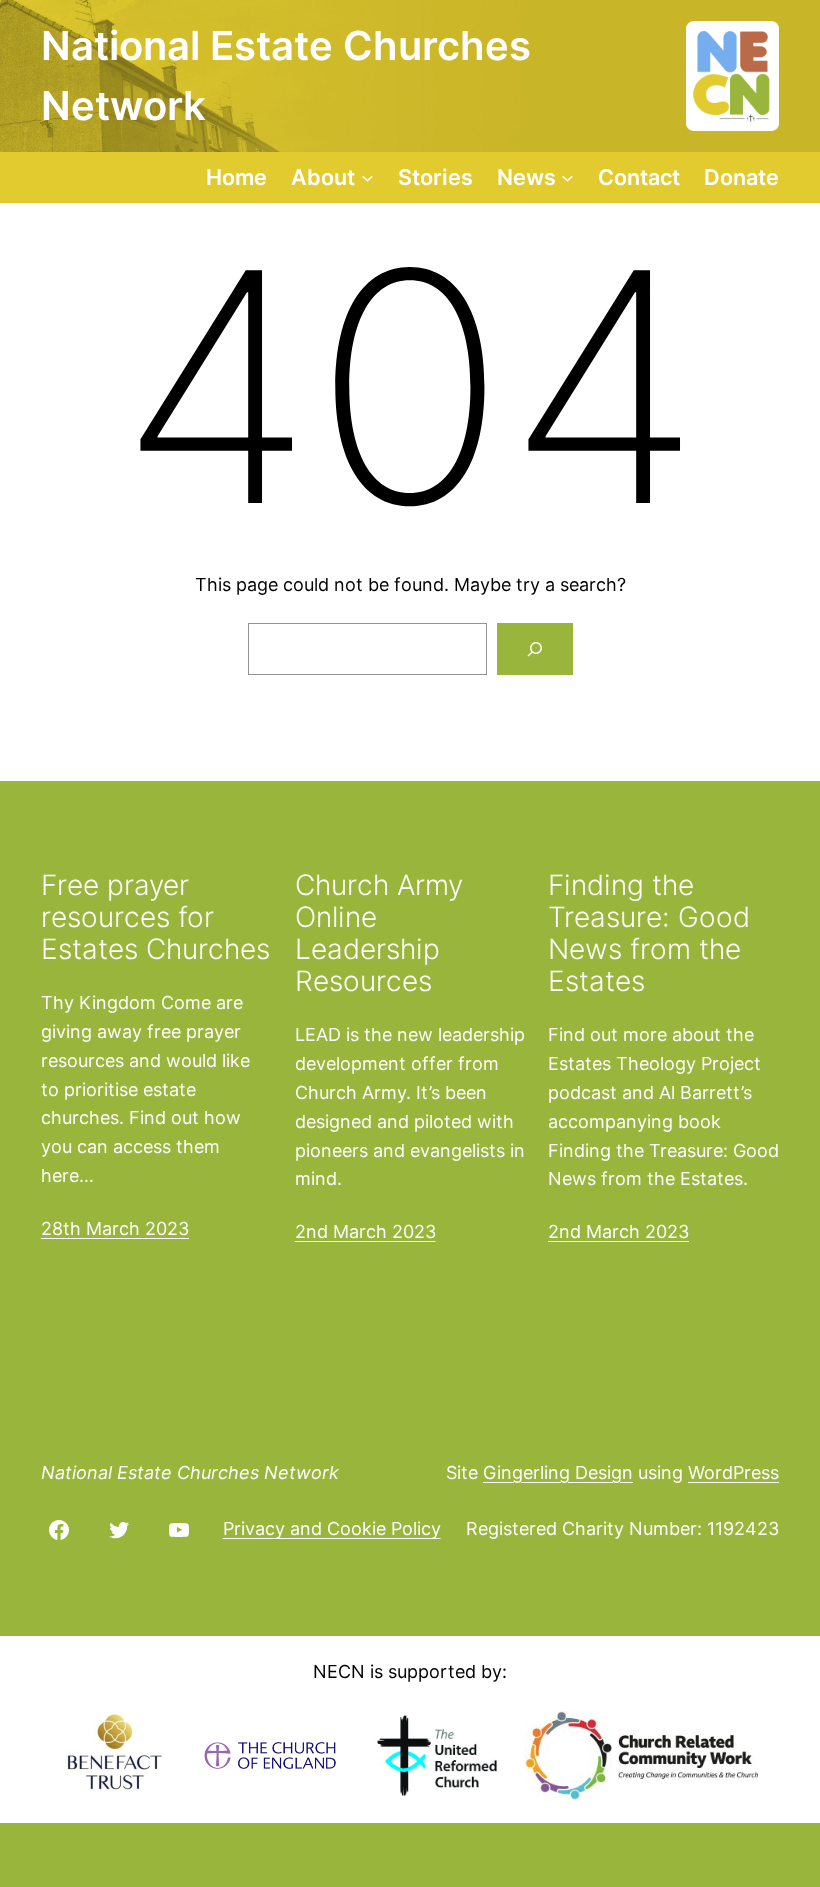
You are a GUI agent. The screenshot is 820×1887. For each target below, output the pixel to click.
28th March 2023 (115, 1228)
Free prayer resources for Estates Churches (155, 917)
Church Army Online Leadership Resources (379, 933)
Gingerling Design (558, 1472)
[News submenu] (567, 177)
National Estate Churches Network (190, 1472)
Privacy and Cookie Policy (332, 1528)
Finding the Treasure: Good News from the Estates (649, 933)
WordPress (733, 1472)
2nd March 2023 (365, 1231)
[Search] (535, 649)
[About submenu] (367, 177)
